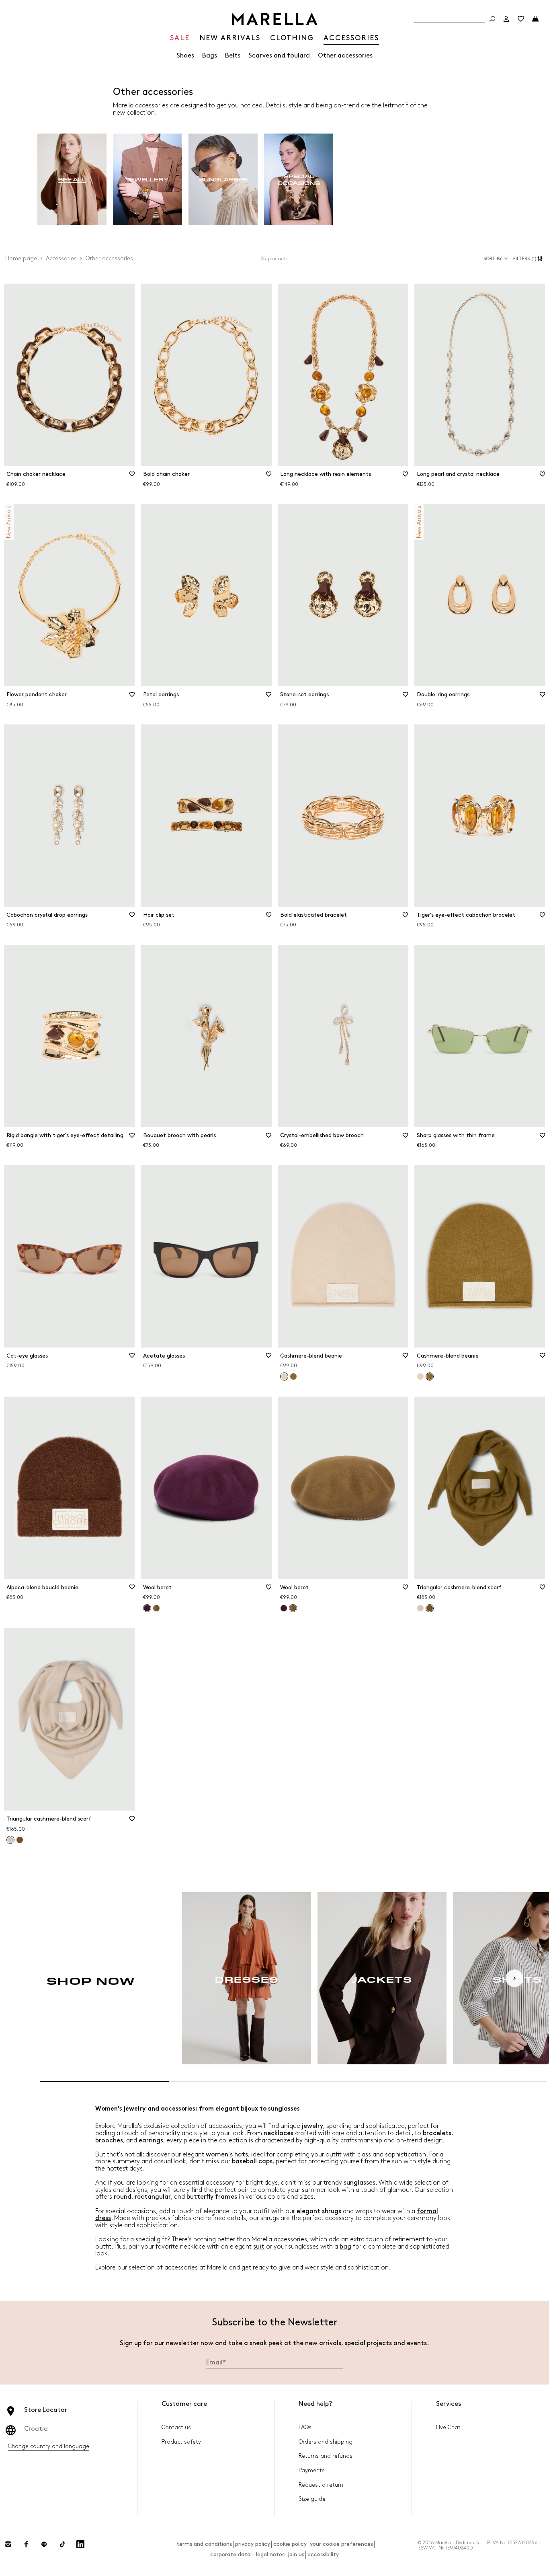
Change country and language (49, 2446)
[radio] (72, 180)
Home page (21, 258)
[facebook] (26, 2544)
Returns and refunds (326, 2456)
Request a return (321, 2485)
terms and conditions (204, 2544)
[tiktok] (62, 2544)
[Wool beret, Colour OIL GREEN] (156, 1608)
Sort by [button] (493, 259)
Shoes (185, 56)
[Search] (492, 19)
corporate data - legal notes (247, 2554)
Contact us (176, 2427)
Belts (233, 56)
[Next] (514, 1978)
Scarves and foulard (279, 56)
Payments (312, 2470)
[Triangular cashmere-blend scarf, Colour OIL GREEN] (20, 1840)
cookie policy (290, 2544)
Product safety (181, 2442)
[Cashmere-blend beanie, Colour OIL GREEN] (293, 1376)
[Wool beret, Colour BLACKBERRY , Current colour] (147, 1608)
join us (296, 2554)
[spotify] (44, 2544)
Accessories (61, 258)
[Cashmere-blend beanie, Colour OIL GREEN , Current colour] (430, 1376)
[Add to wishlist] (132, 477)
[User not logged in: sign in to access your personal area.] (506, 19)
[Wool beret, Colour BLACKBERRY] (284, 1608)
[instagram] (8, 2544)
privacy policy (253, 2544)
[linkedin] (80, 2544)
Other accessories (345, 56)
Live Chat (448, 2427)
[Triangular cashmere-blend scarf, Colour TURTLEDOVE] (420, 1608)
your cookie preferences (341, 2544)
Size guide (312, 2499)
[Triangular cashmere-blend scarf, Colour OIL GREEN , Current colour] (430, 1608)
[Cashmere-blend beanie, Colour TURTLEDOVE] (420, 1376)
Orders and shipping (326, 2442)
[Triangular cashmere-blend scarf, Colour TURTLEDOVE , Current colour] (10, 1840)
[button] (529, 259)
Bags (210, 56)
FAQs (305, 2427)
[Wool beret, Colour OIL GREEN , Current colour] (293, 1608)
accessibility (323, 2554)
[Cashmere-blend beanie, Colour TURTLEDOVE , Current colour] (284, 1376)
